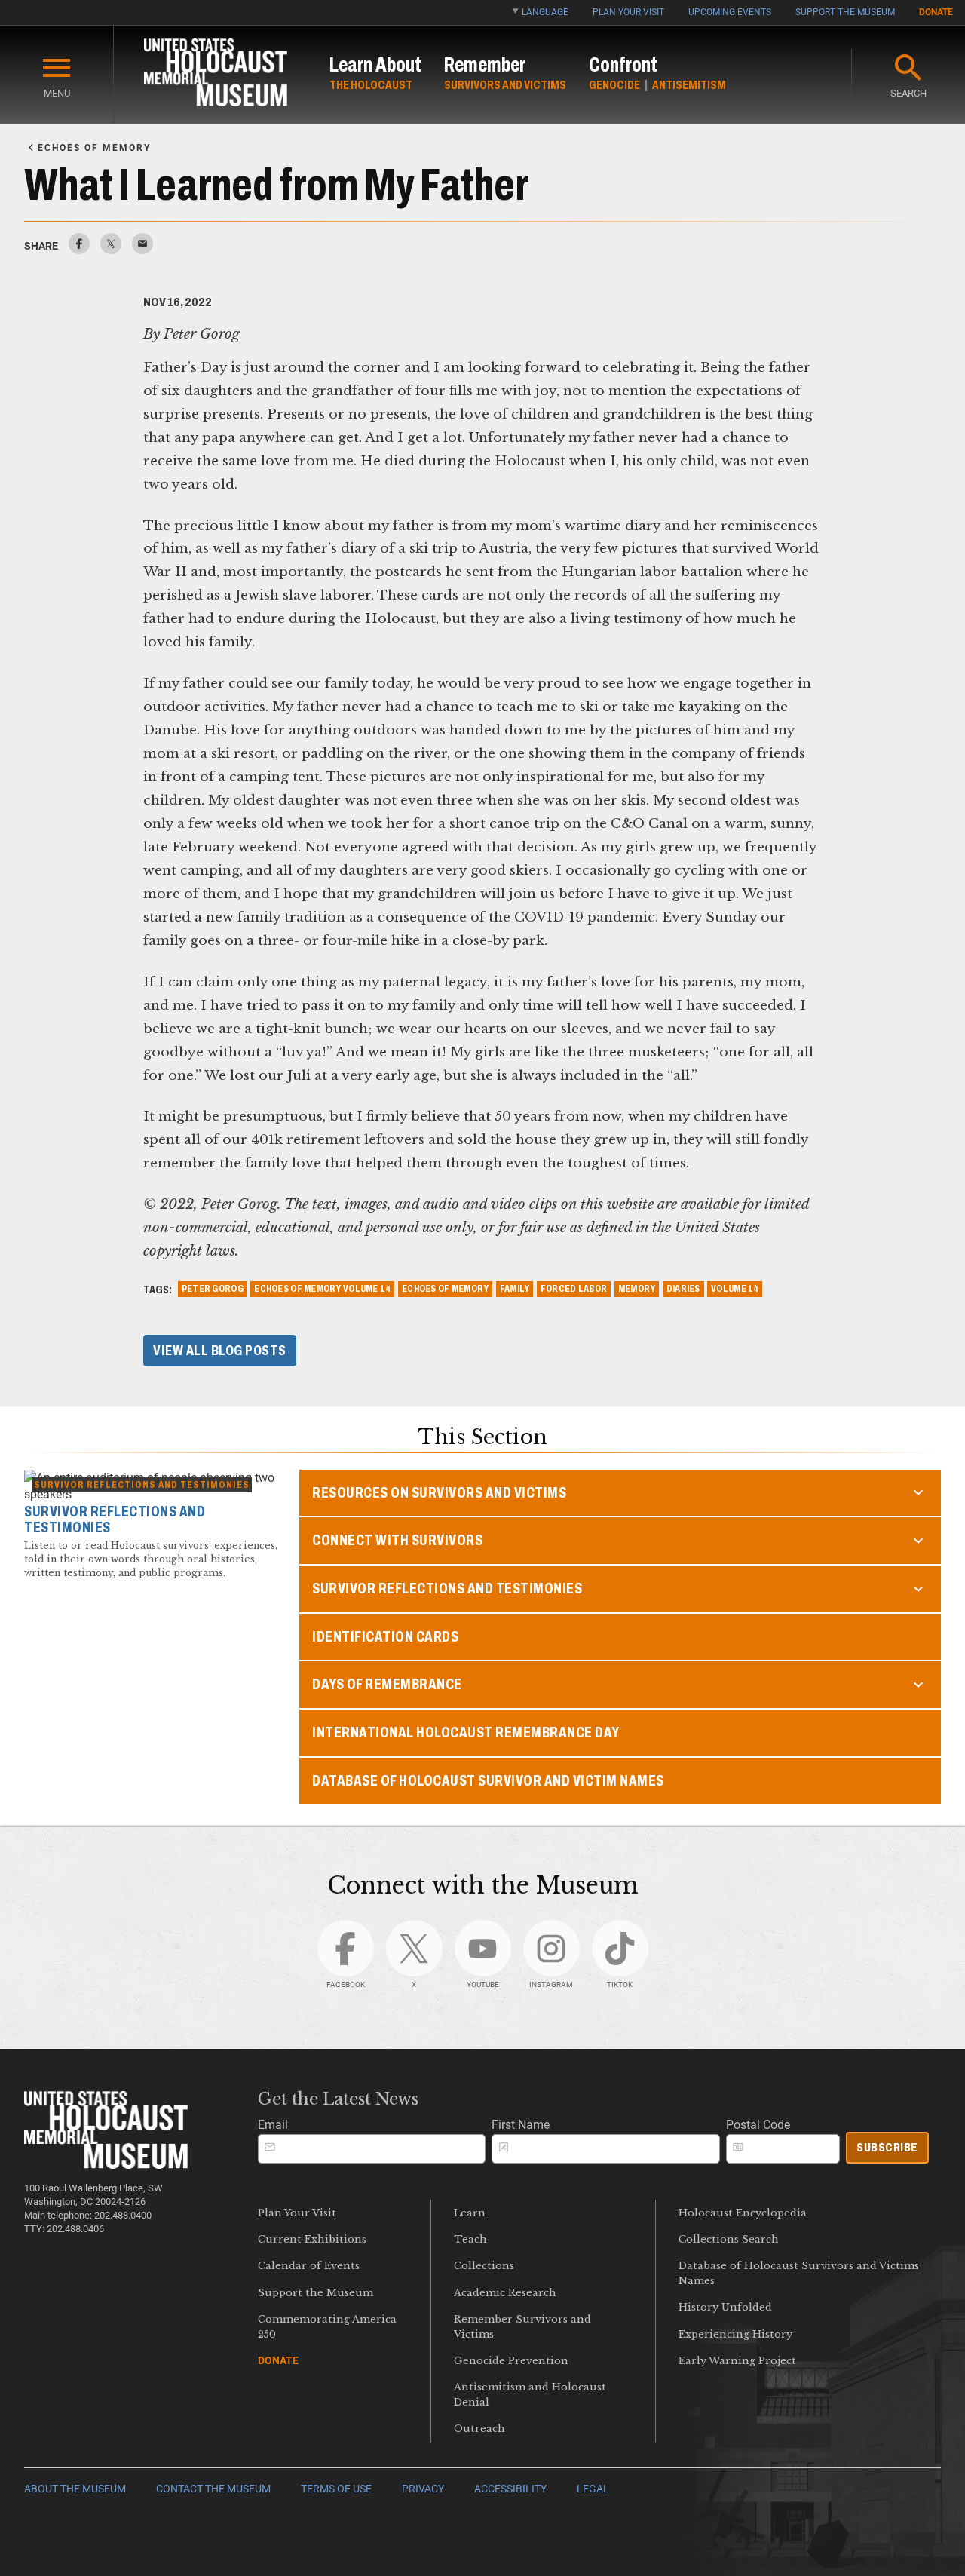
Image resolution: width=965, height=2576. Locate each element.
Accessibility (510, 2489)
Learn (470, 2213)
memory (637, 1289)
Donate (936, 12)
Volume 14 (735, 1289)
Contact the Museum (213, 2489)
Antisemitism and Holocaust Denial (530, 2394)
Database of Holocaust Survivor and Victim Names (488, 1781)
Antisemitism (689, 85)
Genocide (614, 85)
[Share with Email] (142, 250)
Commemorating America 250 (327, 2326)
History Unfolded (725, 2307)
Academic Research (505, 2293)
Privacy (423, 2489)
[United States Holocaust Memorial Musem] (106, 2165)
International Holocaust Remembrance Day (466, 1733)
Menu (57, 93)
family (515, 1289)
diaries (683, 1289)
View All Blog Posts (220, 1351)
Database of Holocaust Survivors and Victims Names (799, 2273)
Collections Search (729, 2239)
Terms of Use (336, 2489)
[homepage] (216, 75)
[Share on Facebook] (79, 250)
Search (908, 93)
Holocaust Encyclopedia (743, 2213)
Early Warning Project (737, 2361)
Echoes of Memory (445, 1289)
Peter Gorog (213, 1289)
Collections (484, 2266)
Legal (593, 2489)
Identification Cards (385, 1637)
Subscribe (887, 2147)
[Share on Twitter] (111, 250)
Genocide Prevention (511, 2361)
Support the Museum (845, 12)
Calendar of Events (309, 2266)
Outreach (479, 2429)
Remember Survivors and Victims (522, 2326)
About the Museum (75, 2489)
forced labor (574, 1289)
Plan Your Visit (628, 12)
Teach (470, 2239)
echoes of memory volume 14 (322, 1289)
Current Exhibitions (312, 2239)
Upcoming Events (730, 12)
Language (545, 12)
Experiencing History (735, 2334)
